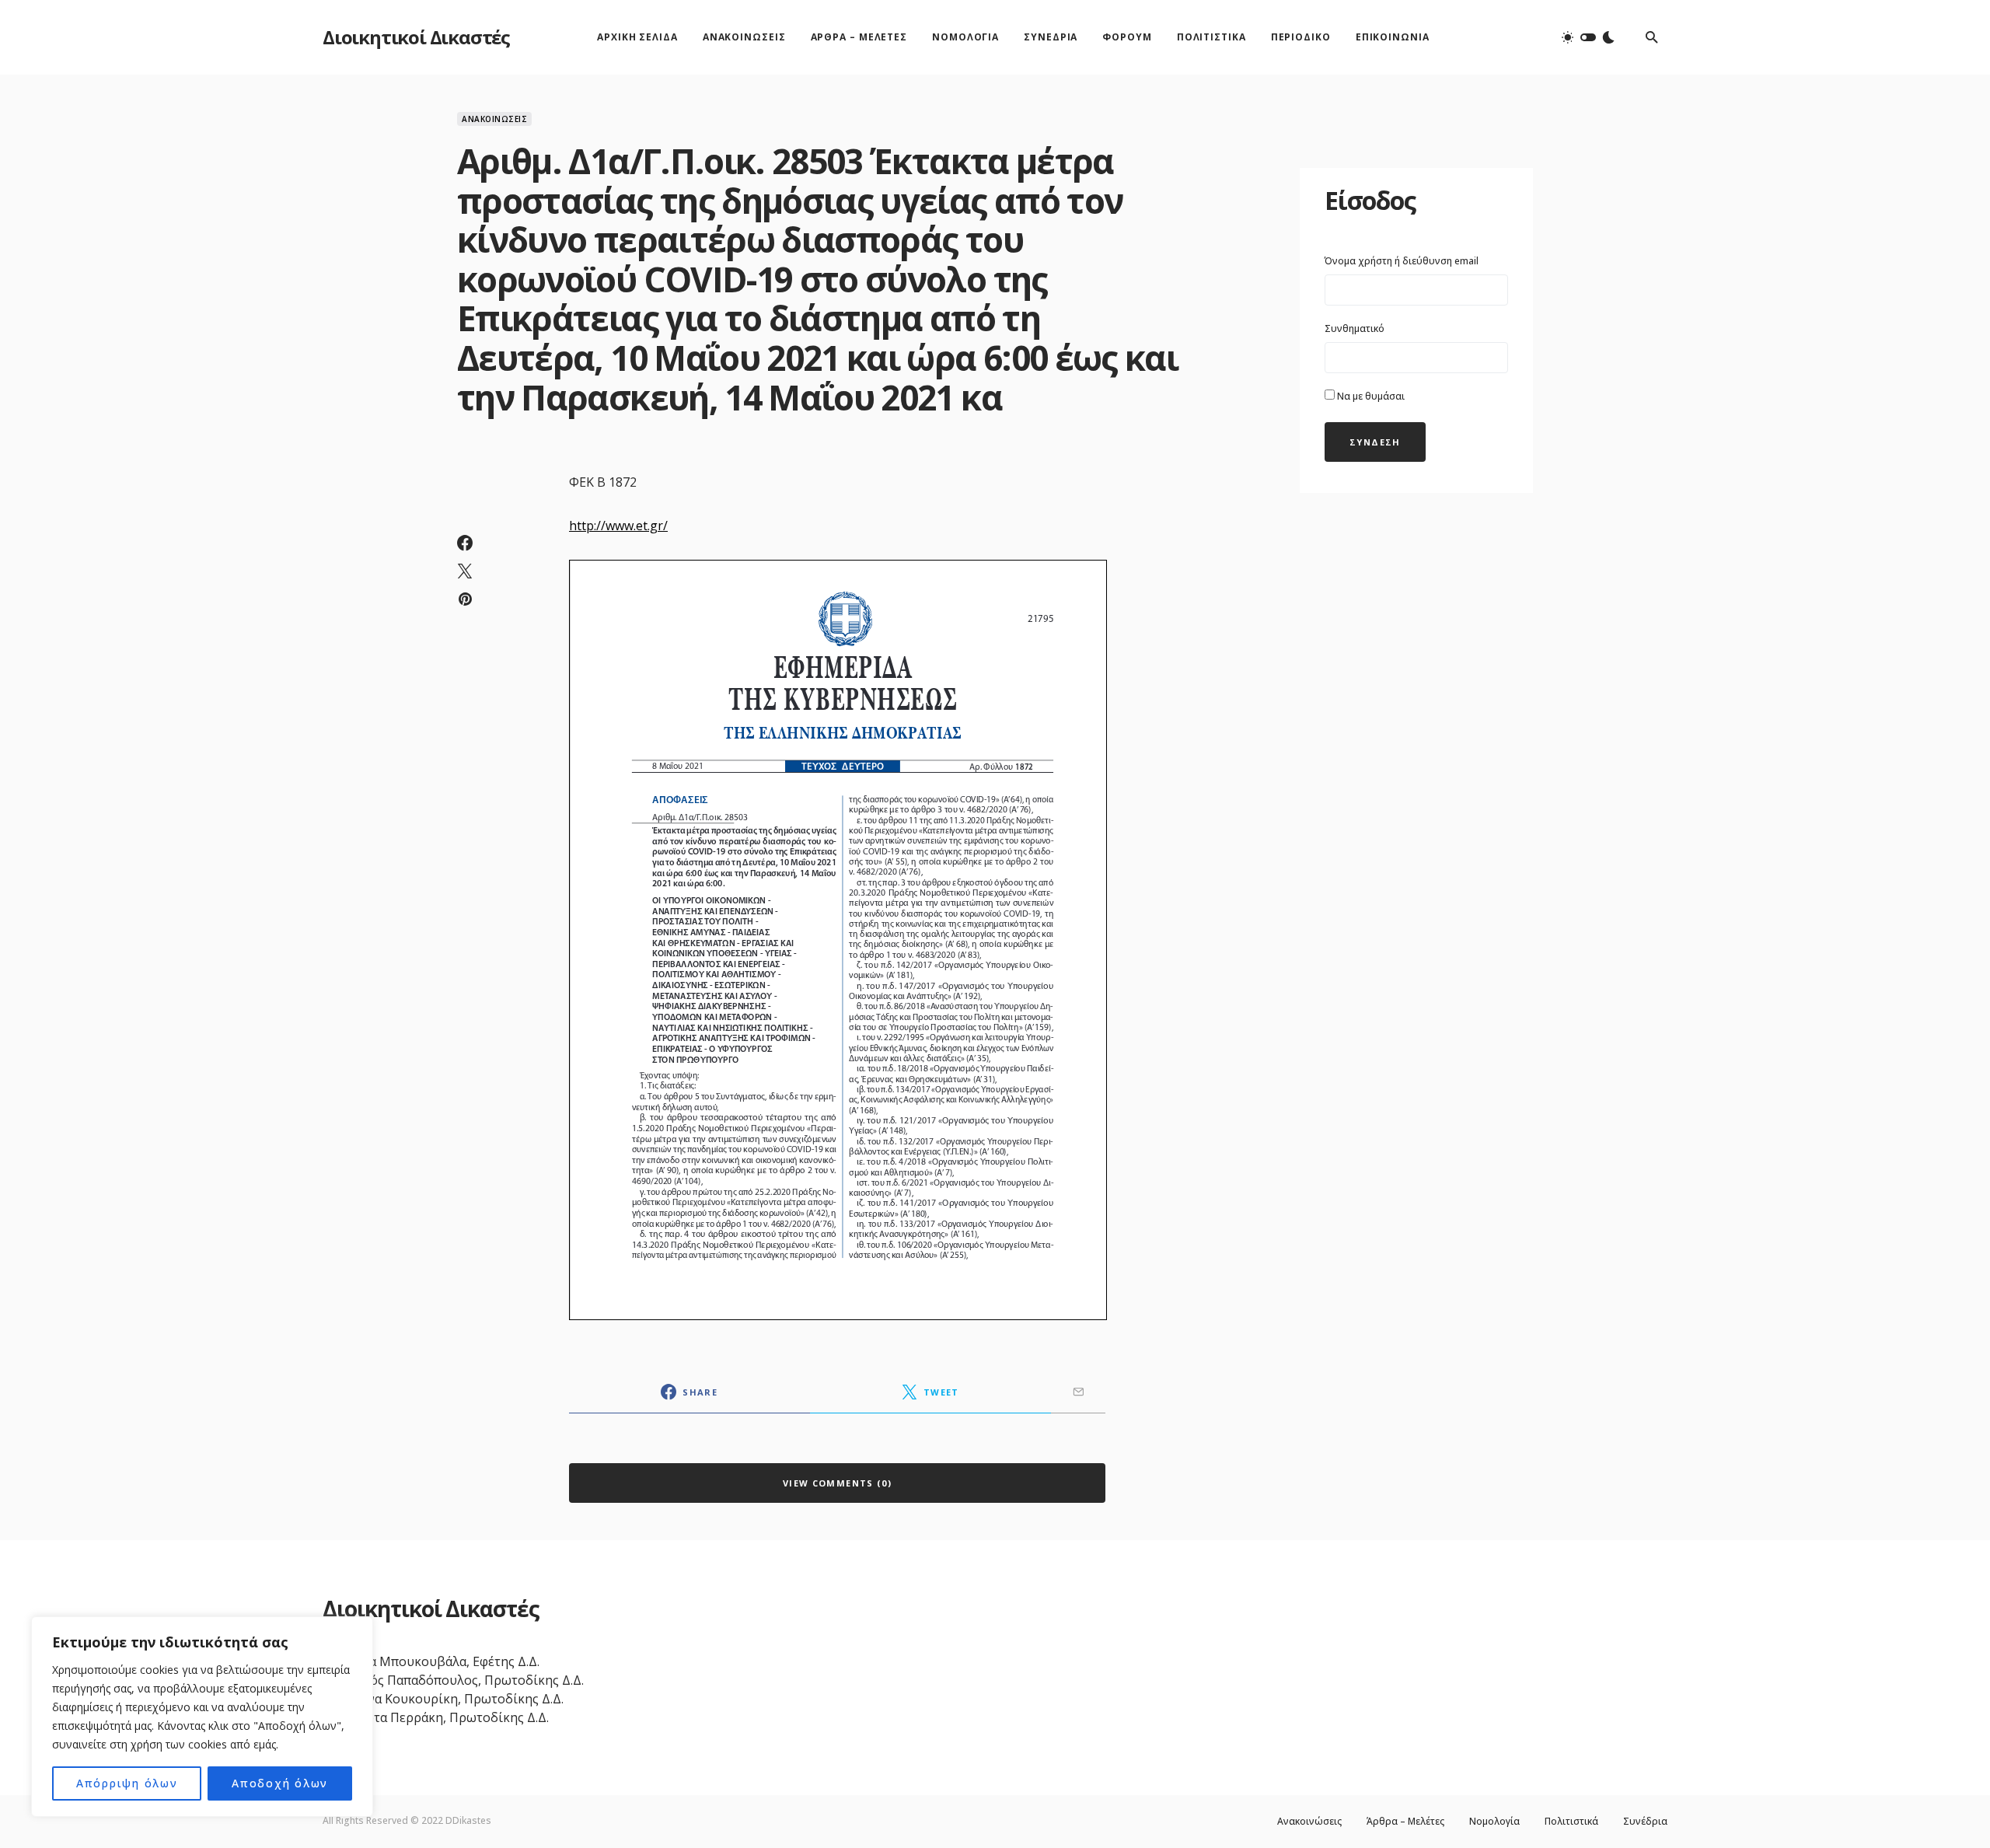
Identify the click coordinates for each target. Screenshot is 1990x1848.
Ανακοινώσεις (494, 119)
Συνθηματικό (1355, 328)
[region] (202, 1717)
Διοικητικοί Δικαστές (416, 37)
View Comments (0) (837, 1483)
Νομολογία (1494, 1822)
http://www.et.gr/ (618, 526)
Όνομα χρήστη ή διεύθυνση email (1402, 261)
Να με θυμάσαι (1370, 396)
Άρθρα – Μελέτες (1405, 1822)
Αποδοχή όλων (280, 1783)
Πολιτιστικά (1571, 1822)
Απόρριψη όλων (127, 1783)
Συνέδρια (1645, 1822)
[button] (1588, 37)
